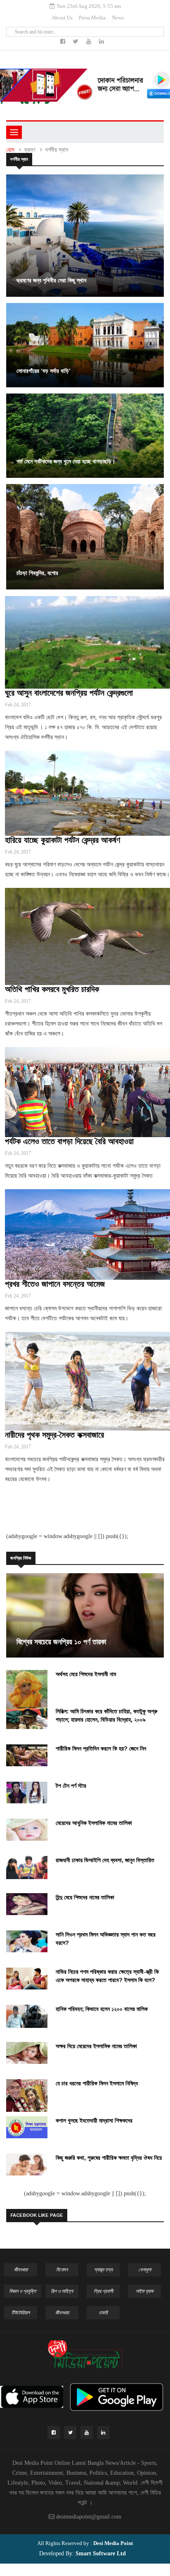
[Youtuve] (90, 42)
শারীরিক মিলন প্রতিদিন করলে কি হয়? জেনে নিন (101, 1748)
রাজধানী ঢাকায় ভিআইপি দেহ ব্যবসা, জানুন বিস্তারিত (105, 1860)
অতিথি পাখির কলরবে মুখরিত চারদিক (52, 989)
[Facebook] (64, 42)
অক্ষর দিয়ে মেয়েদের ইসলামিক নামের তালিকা (96, 2046)
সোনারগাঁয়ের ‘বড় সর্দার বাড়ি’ (44, 371)
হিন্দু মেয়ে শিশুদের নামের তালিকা (85, 1897)
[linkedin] (102, 42)
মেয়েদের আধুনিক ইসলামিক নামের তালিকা (94, 1823)
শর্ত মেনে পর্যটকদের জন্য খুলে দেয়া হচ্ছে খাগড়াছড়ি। (66, 461)
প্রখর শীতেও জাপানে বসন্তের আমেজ (55, 1284)
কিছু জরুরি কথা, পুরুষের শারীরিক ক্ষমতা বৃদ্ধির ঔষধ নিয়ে (109, 2158)
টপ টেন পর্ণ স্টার (71, 1786)
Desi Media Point (113, 2543)
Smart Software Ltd (100, 2553)
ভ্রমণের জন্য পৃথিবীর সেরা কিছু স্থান (51, 280)
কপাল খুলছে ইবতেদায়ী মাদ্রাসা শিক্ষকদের (94, 2120)
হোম (10, 150)
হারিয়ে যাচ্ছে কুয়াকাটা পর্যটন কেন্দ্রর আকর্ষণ (63, 840)
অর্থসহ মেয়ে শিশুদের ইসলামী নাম (86, 1674)
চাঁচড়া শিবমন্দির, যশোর (37, 573)
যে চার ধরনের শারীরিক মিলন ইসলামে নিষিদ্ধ (97, 2083)
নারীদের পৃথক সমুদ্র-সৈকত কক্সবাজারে (54, 1435)
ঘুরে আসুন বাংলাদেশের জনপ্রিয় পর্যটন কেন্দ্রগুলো (69, 693)
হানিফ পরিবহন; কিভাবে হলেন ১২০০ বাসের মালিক (102, 2009)
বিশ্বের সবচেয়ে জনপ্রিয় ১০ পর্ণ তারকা (61, 1642)
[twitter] (77, 42)
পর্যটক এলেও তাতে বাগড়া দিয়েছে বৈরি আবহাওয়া (69, 1141)
